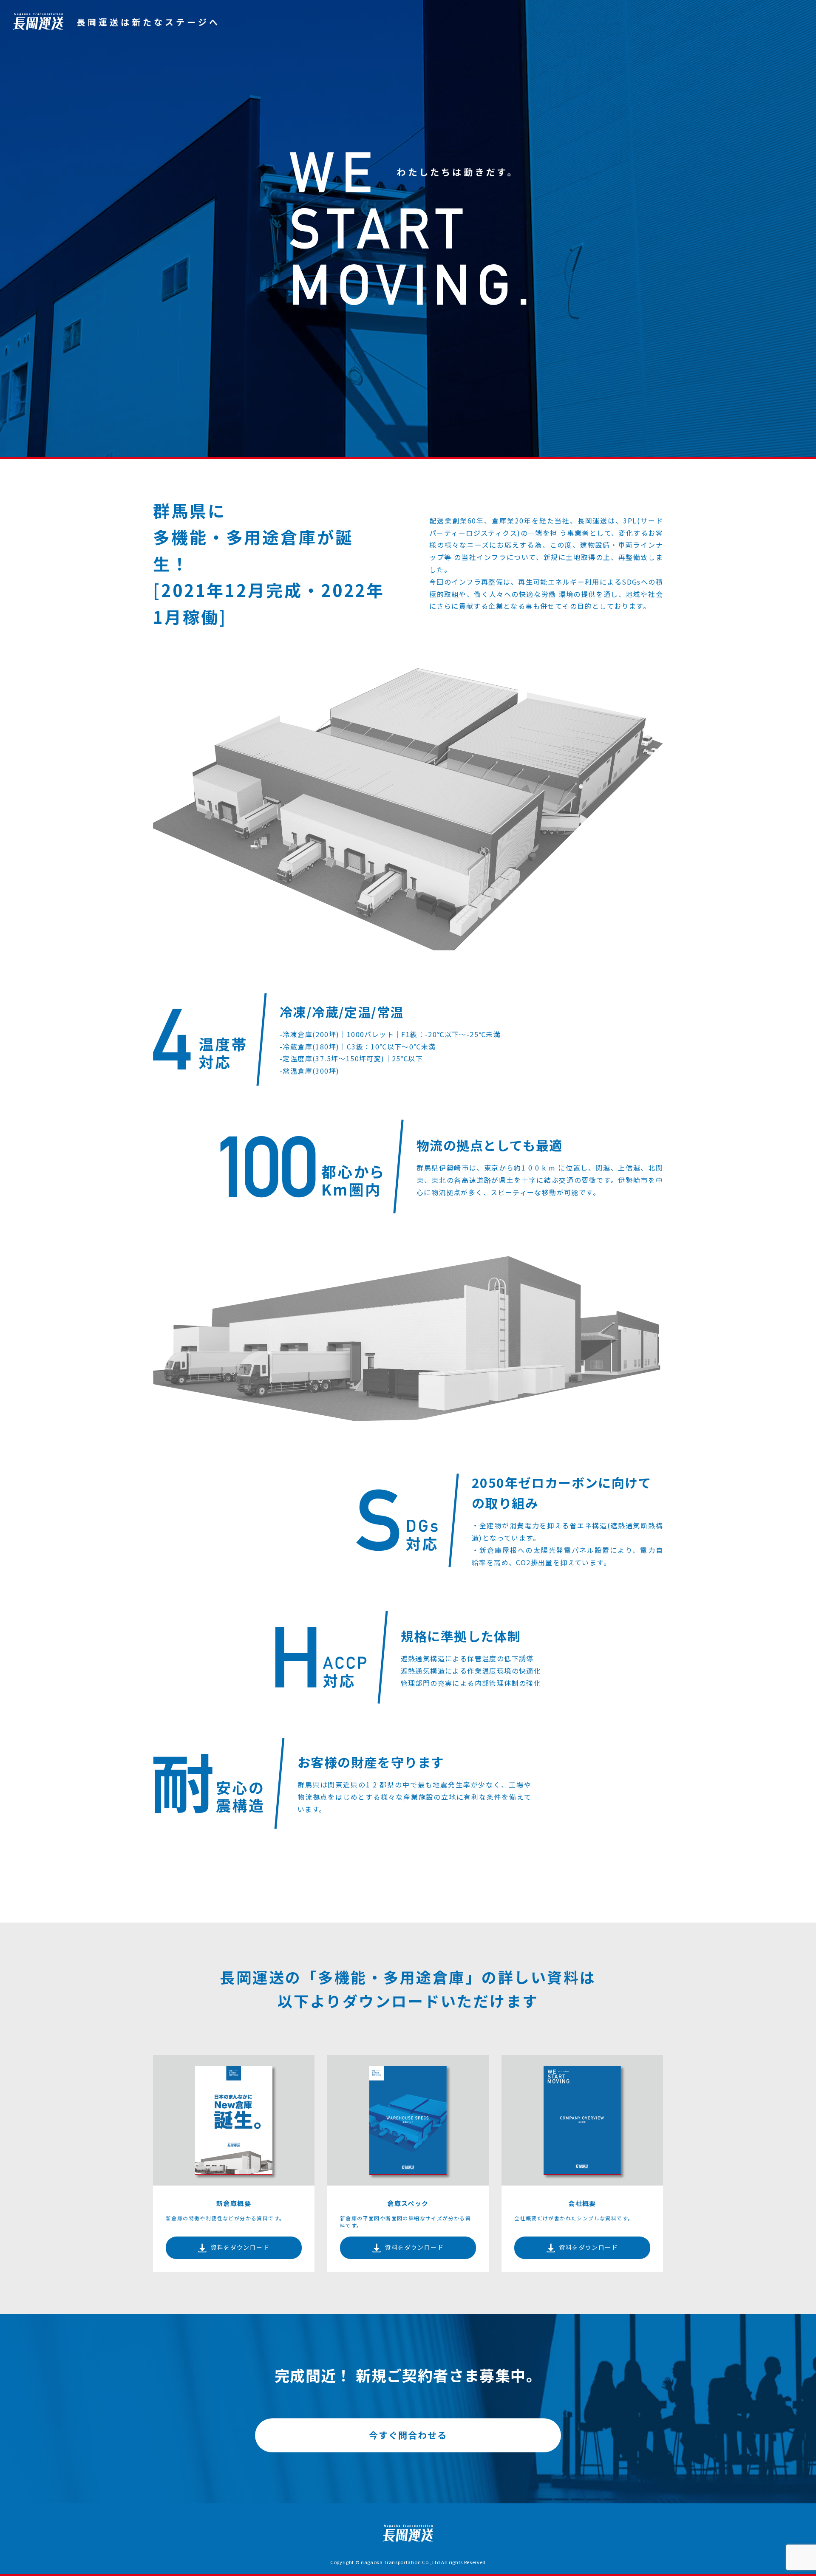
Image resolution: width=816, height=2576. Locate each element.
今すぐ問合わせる (408, 2435)
